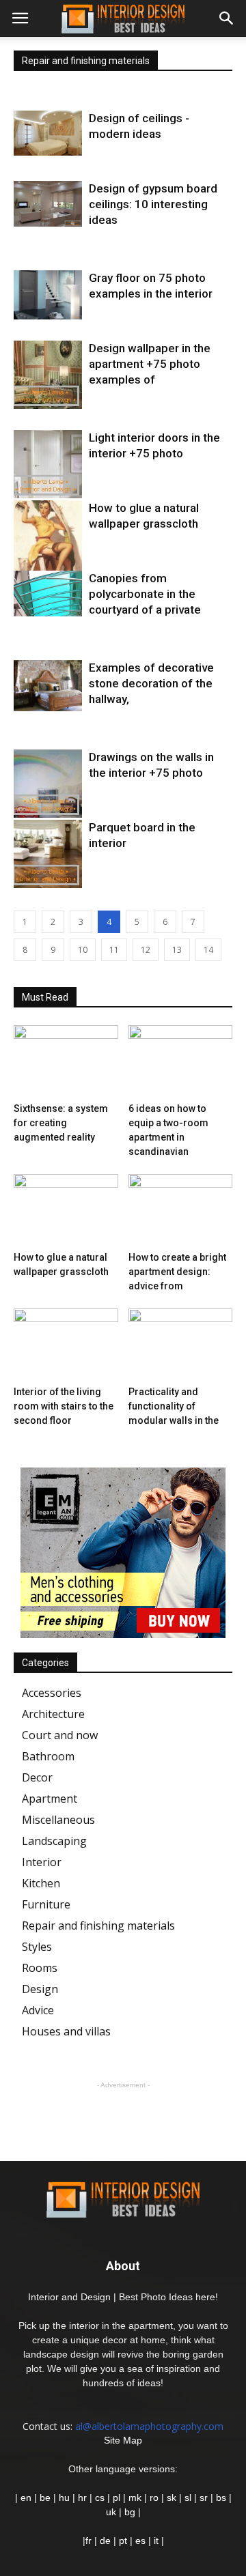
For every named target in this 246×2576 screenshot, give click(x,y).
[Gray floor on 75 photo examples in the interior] (48, 295)
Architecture (53, 1714)
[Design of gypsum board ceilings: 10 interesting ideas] (48, 204)
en (25, 2498)
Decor (37, 1777)
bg (130, 2512)
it (156, 2541)
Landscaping (54, 1841)
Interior (42, 1862)
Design (40, 1989)
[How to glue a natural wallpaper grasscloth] (48, 549)
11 (114, 950)
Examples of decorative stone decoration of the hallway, (151, 683)
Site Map (123, 2440)
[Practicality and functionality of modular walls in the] (181, 1344)
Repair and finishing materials (98, 1926)
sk (172, 2498)
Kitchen (41, 1883)
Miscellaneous (58, 1820)
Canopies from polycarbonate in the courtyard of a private (145, 594)
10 (83, 950)
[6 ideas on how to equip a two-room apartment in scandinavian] (181, 1061)
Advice (38, 2010)
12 (146, 950)
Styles (37, 1947)
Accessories (52, 1693)
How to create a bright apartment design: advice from (177, 1272)
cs (100, 2498)
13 (177, 950)
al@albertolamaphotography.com (149, 2426)
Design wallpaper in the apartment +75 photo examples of (150, 364)
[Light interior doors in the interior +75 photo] (48, 464)
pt (123, 2541)
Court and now (60, 1735)
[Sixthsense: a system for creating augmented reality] (66, 1061)
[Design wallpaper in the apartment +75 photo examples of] (48, 375)
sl (188, 2498)
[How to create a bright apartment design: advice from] (181, 1210)
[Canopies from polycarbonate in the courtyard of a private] (48, 593)
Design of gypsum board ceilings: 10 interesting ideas (153, 204)
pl (117, 2498)
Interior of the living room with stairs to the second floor (64, 1406)
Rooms (40, 1968)
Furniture (46, 1904)
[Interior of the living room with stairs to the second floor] (66, 1344)
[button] (227, 18)
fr (88, 2541)
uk (112, 2512)
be (45, 2498)
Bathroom (48, 1756)
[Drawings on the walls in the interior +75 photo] (48, 784)
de (107, 2541)
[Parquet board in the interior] (48, 854)
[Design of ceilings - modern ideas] (48, 133)
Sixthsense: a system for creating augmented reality (61, 1123)
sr (204, 2498)
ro (154, 2498)
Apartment (50, 1799)
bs (221, 2498)
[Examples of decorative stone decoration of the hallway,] (48, 686)
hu (66, 2498)
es (140, 2541)
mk (135, 2498)
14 (208, 950)
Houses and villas (66, 2031)
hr (82, 2498)
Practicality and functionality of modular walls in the (174, 1406)
